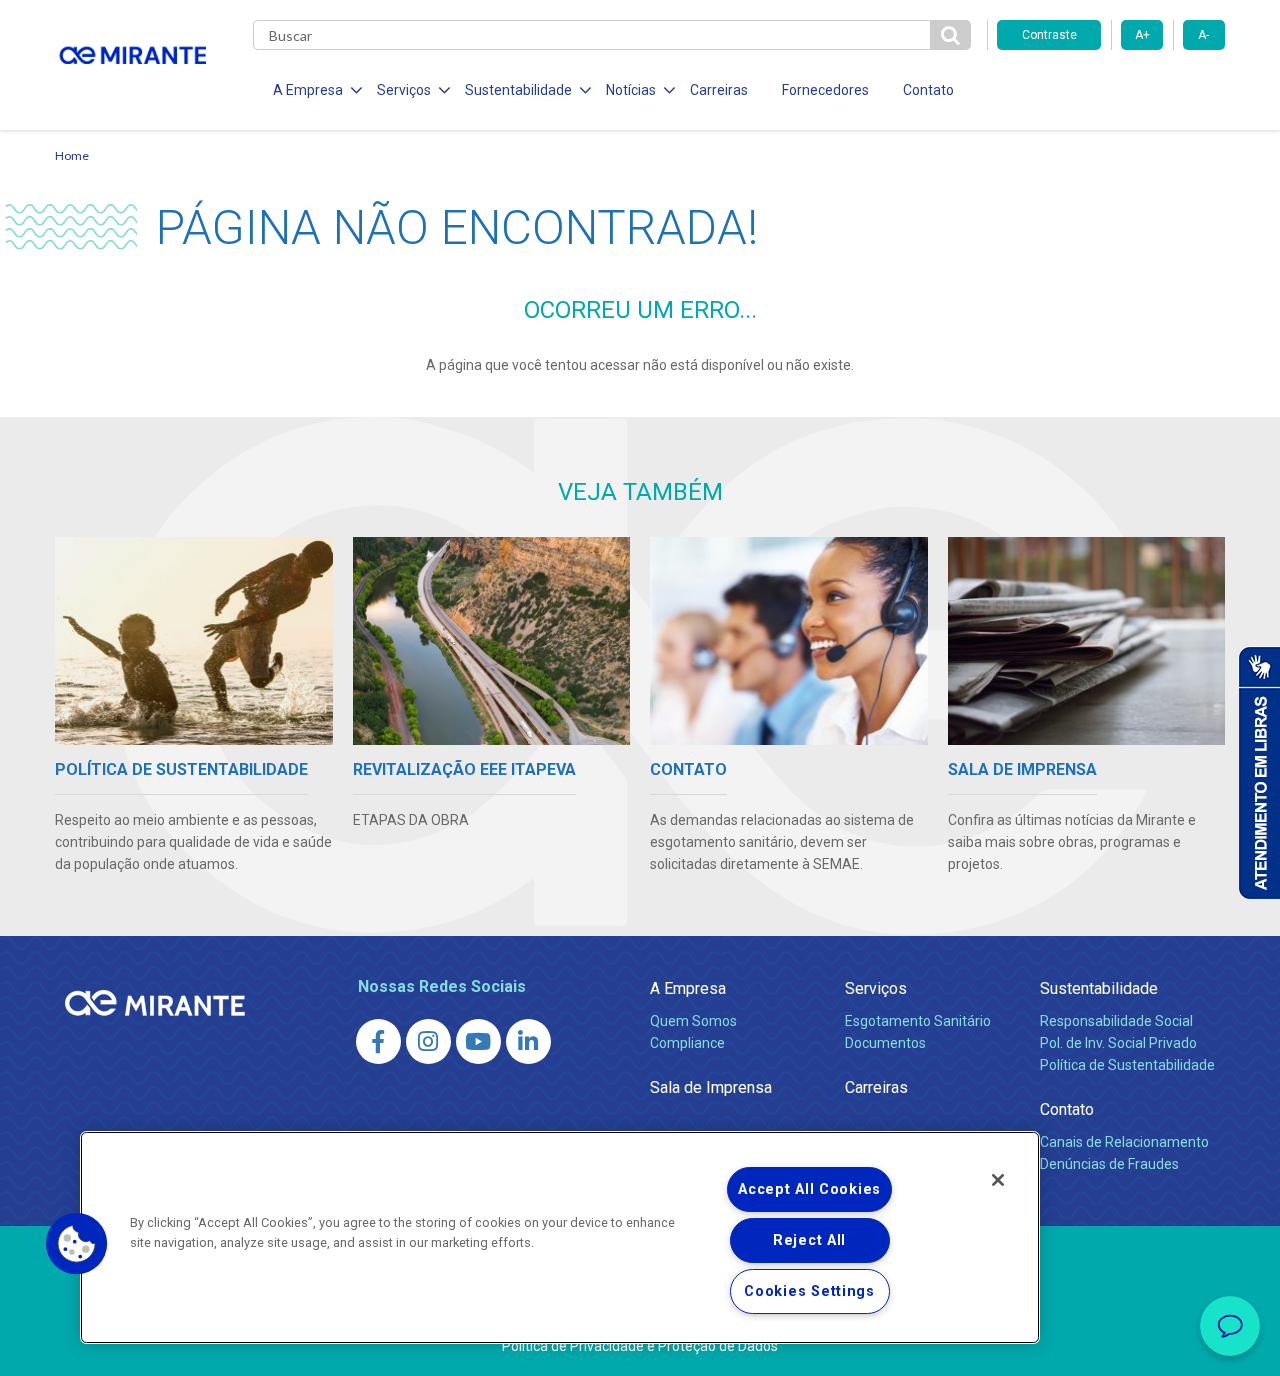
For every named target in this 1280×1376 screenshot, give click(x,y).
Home (72, 155)
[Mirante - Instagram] (428, 1041)
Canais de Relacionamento (1124, 1142)
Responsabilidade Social (1116, 1021)
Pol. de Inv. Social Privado (1118, 1043)
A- (1203, 35)
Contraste (1049, 35)
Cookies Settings (809, 1291)
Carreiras (719, 90)
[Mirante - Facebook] (378, 1041)
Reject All (809, 1240)
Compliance (687, 1043)
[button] (77, 1244)
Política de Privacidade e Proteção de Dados (640, 1346)
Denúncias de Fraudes (1109, 1164)
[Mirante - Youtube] (478, 1041)
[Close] (998, 1180)
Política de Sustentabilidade (1127, 1065)
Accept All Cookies (809, 1189)
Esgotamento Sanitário (918, 1021)
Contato (928, 90)
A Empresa (688, 988)
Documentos (885, 1043)
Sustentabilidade (1099, 988)
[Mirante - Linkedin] (528, 1041)
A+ (1142, 35)
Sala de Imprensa (711, 1087)
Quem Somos (693, 1021)
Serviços (876, 988)
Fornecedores (825, 90)
